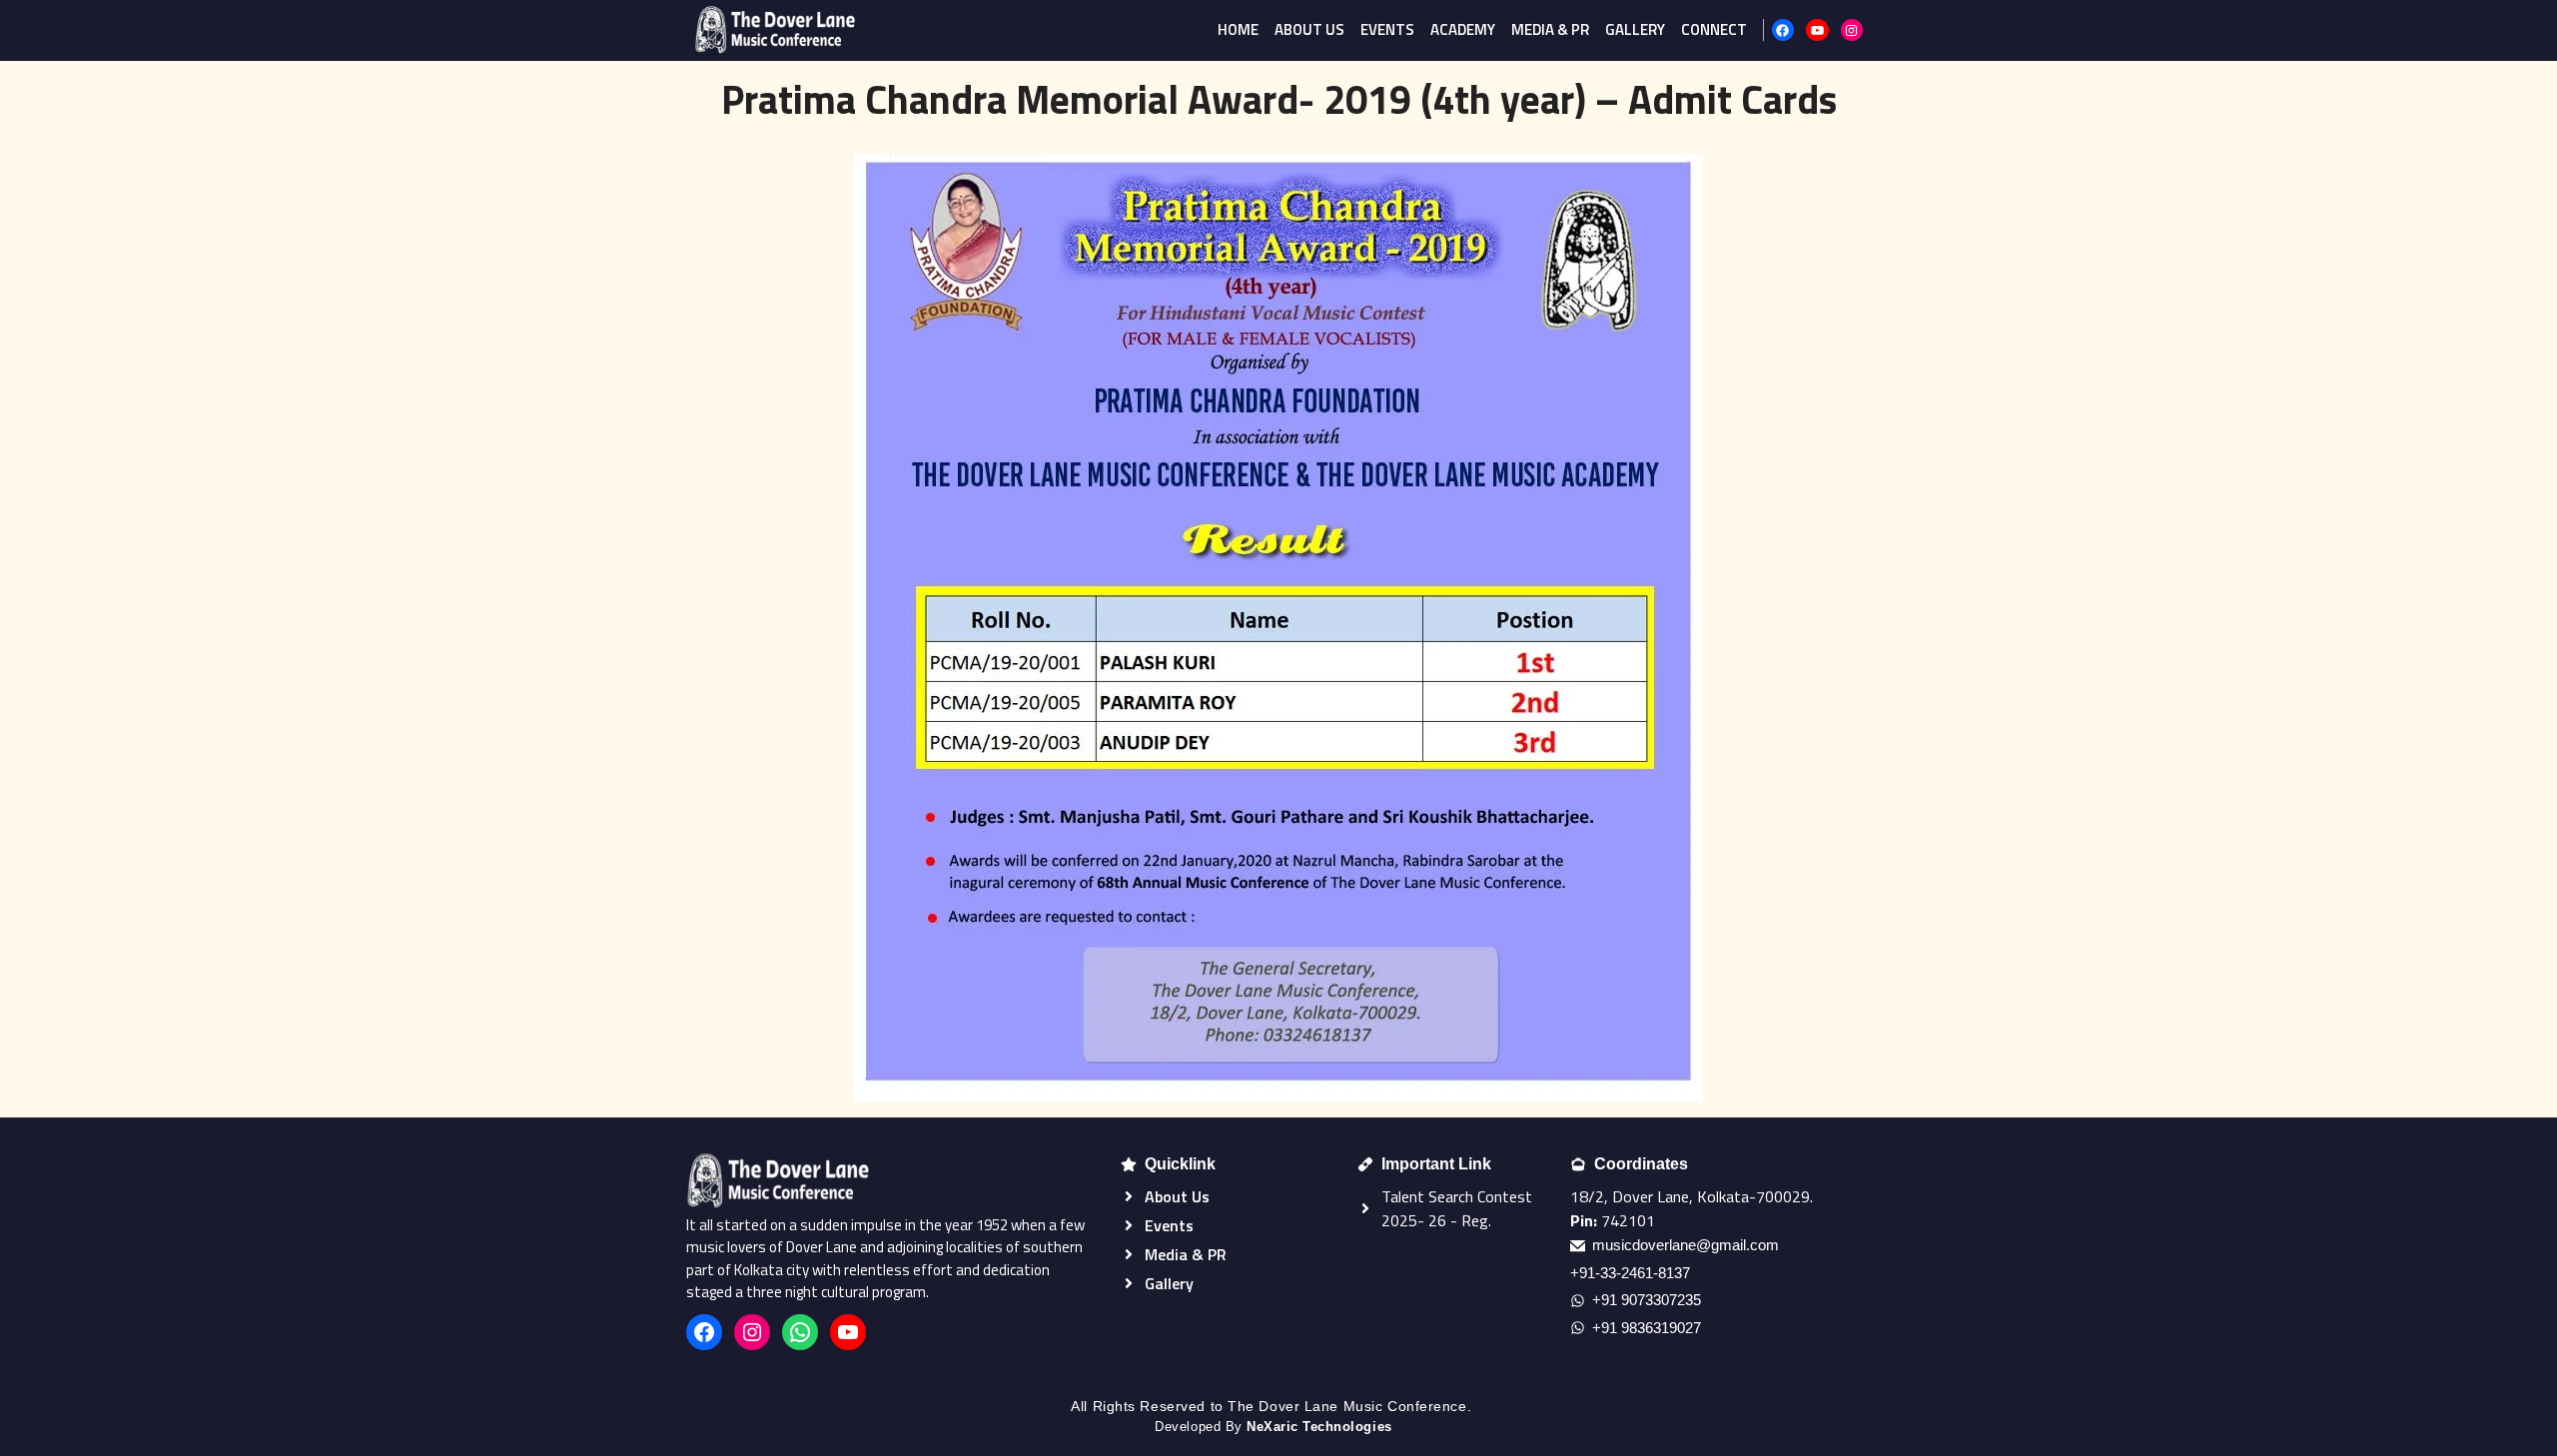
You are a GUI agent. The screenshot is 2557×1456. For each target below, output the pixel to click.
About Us (1309, 29)
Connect (1714, 29)
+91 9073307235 (1647, 1300)
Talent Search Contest (1457, 1196)
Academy (1463, 29)
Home (1238, 29)
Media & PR (1550, 29)
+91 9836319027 (1647, 1328)
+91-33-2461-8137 (1630, 1273)
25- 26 (1423, 1220)
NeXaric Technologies (1319, 1427)
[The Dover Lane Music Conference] (775, 30)
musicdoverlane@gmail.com (1686, 1245)
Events (1387, 29)
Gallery (1635, 29)
